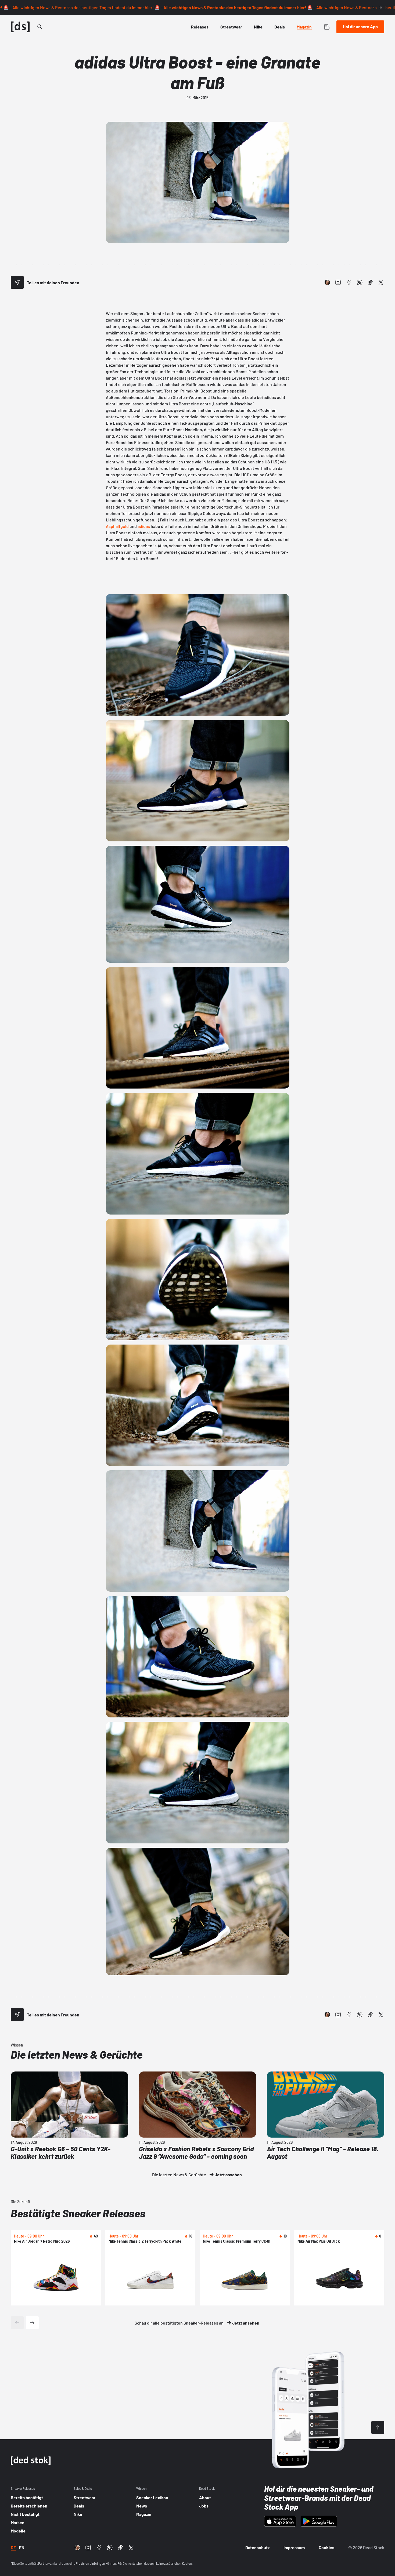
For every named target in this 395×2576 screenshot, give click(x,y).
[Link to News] (40, 27)
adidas (144, 526)
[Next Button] (32, 2323)
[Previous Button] (17, 2323)
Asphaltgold (117, 526)
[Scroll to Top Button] (378, 2427)
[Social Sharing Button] (17, 282)
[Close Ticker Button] (381, 8)
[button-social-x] (381, 282)
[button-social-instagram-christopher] (327, 282)
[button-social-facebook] (349, 282)
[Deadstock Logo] (20, 27)
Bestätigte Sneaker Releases (78, 2213)
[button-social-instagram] (338, 282)
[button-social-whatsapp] (360, 282)
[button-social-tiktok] (370, 282)
